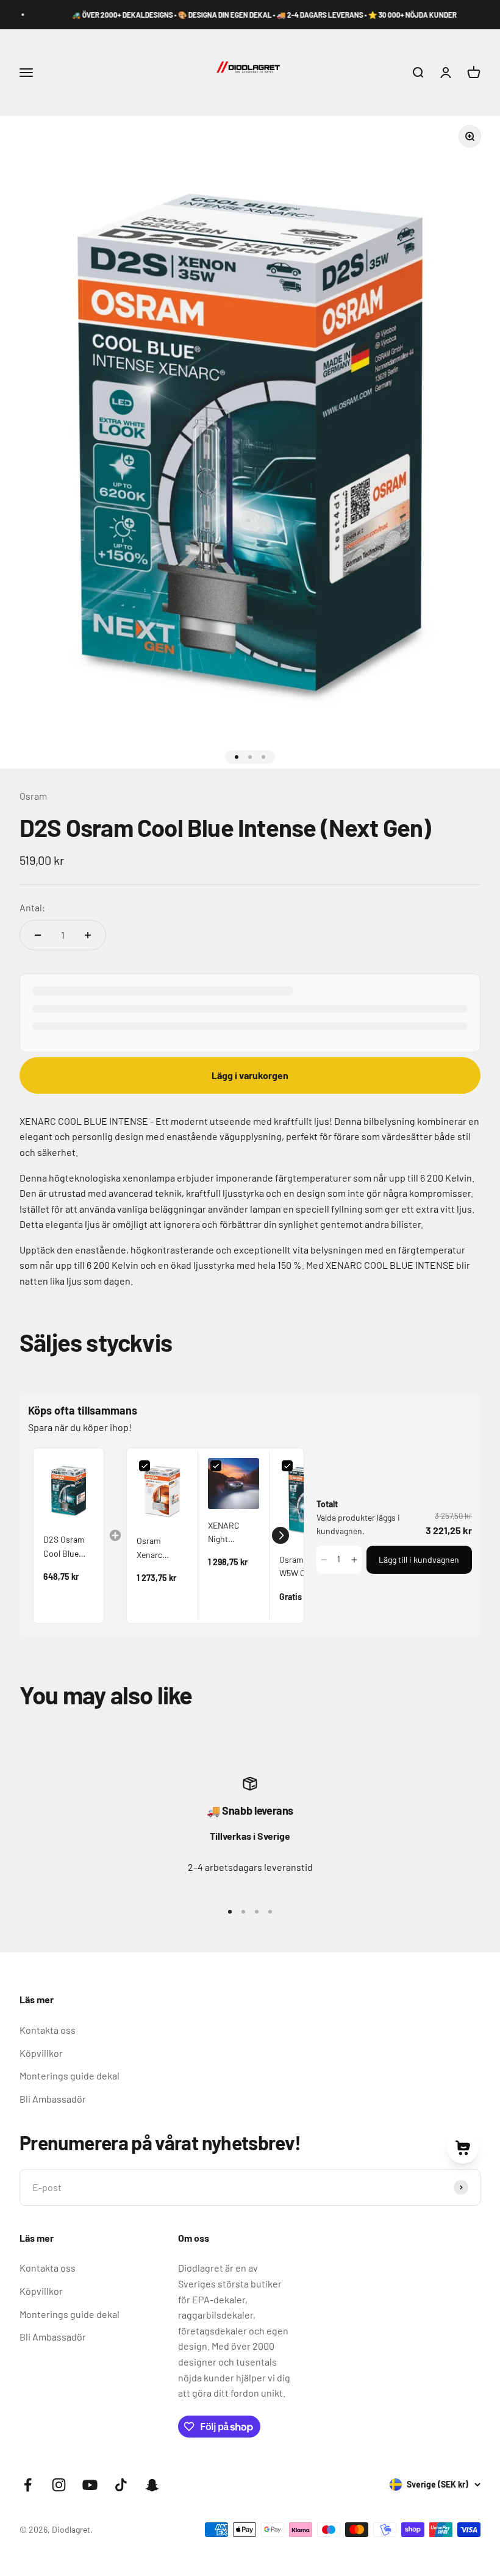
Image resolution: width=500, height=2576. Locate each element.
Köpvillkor (41, 2053)
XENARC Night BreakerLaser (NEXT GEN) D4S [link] (233, 1533)
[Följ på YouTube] (90, 2485)
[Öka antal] (88, 935)
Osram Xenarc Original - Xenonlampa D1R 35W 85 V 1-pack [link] (161, 1548)
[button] (280, 1535)
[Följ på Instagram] (59, 2485)
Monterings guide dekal (70, 2076)
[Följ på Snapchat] (152, 2485)
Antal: (32, 907)
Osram (33, 796)
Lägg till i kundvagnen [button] (419, 1559)
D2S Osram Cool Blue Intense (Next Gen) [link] (68, 1547)
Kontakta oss (48, 2030)
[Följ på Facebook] (28, 2485)
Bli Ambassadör (53, 2099)
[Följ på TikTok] (121, 2485)
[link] (69, 1491)
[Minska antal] (38, 935)
